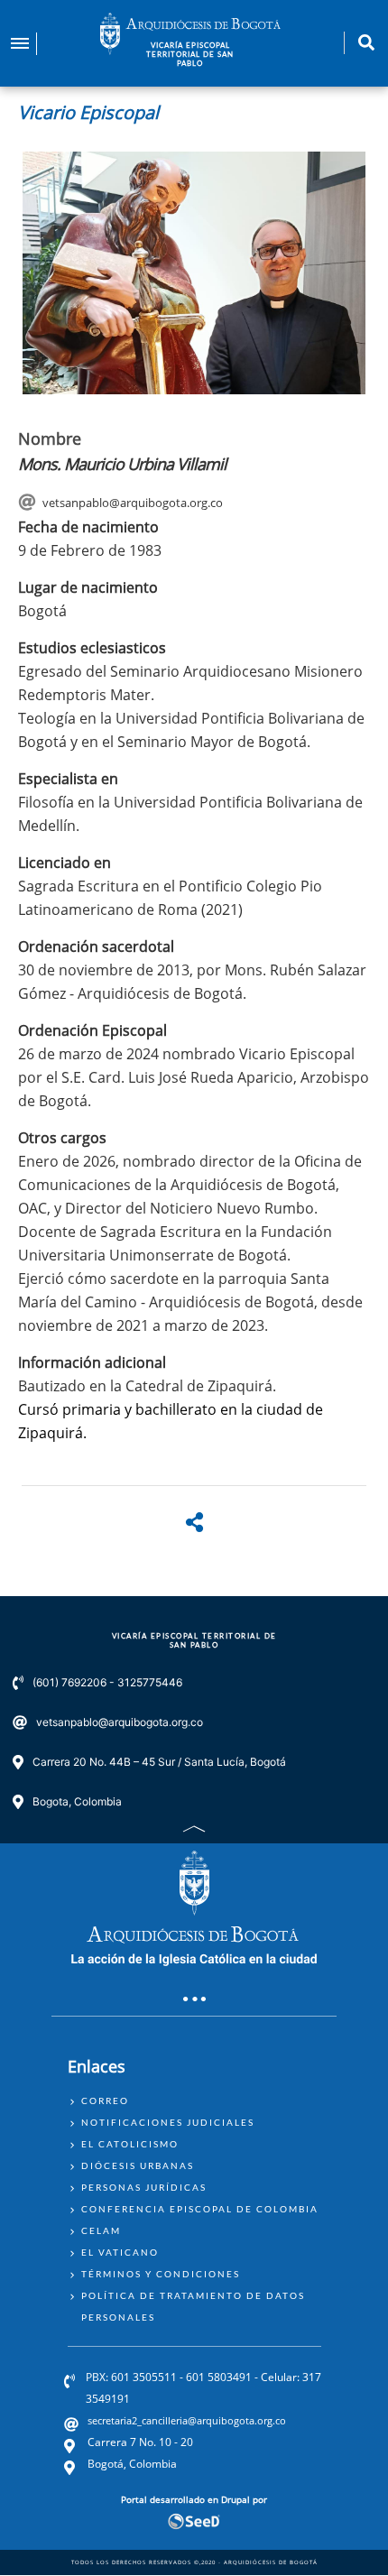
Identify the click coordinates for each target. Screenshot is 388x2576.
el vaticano (120, 2252)
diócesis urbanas (138, 2165)
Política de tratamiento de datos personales (193, 2306)
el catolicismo (130, 2144)
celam (101, 2230)
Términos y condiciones (161, 2274)
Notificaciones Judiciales (168, 2122)
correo (105, 2101)
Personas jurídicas (144, 2187)
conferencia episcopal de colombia (200, 2209)
